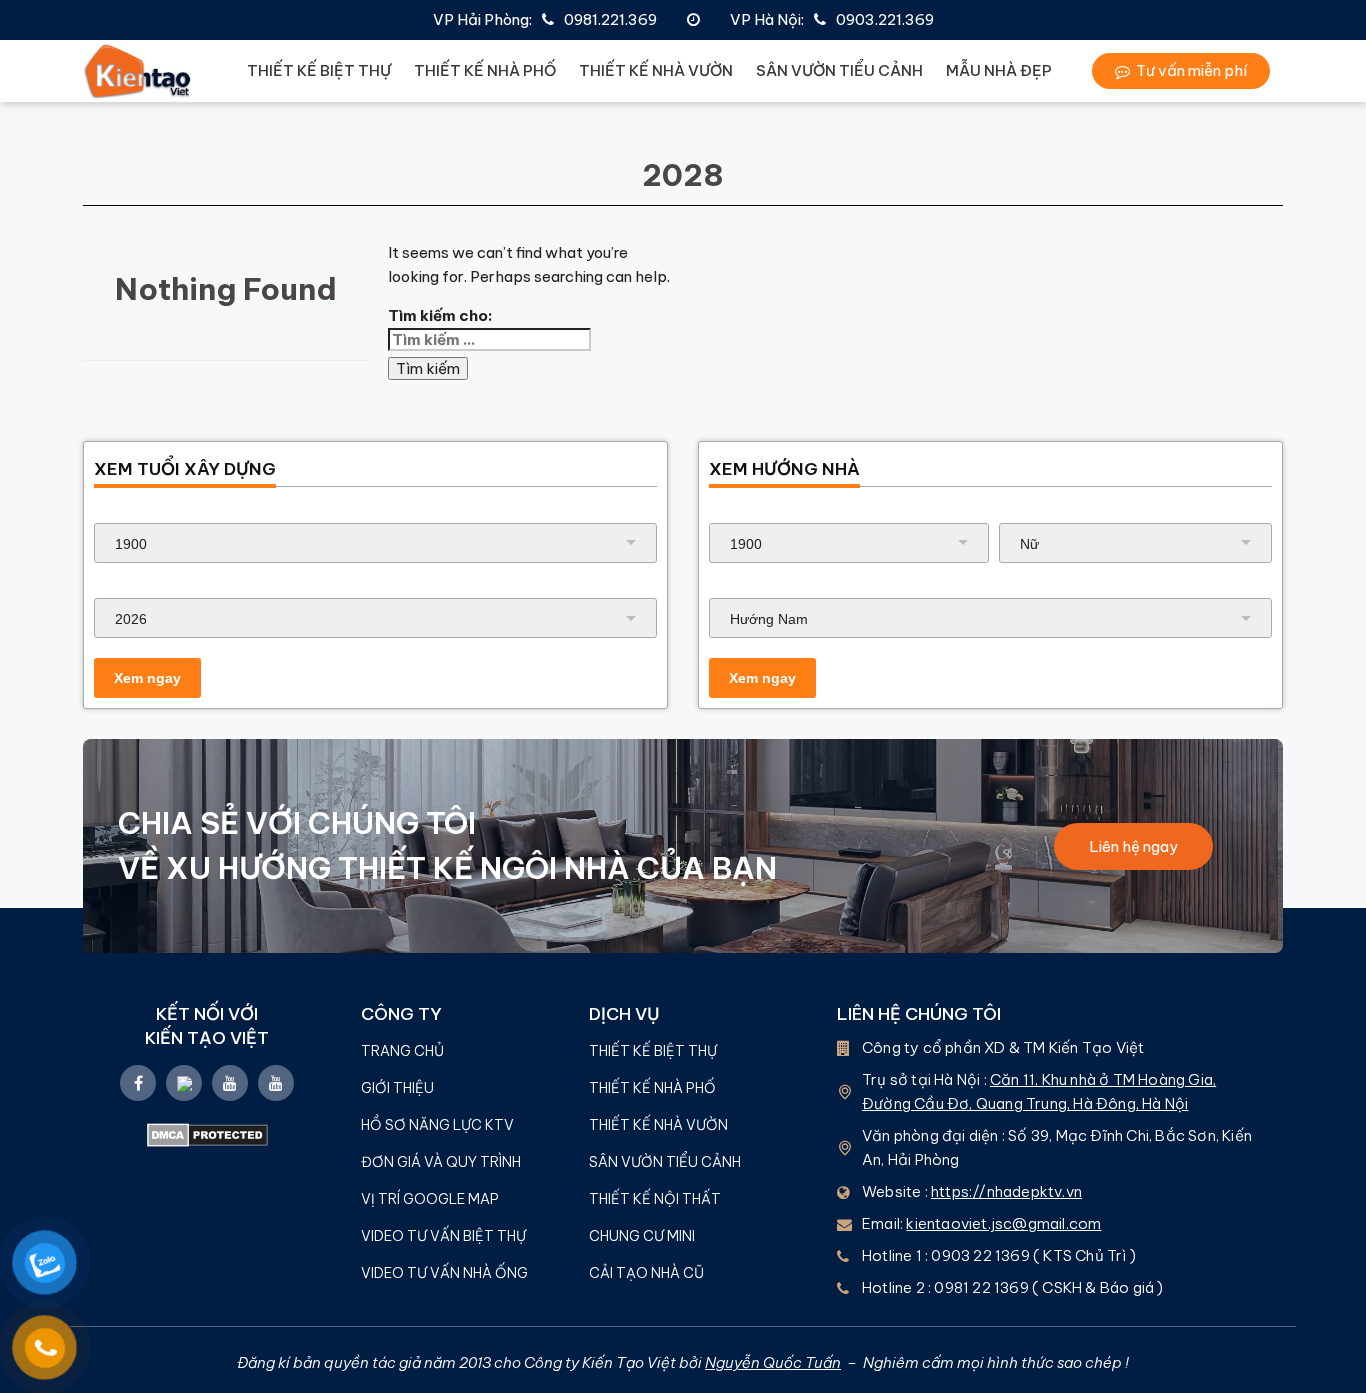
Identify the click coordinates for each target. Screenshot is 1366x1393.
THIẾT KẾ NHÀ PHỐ (485, 70)
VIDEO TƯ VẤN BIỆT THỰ (443, 1236)
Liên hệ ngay (1133, 846)
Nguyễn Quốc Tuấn (773, 1362)
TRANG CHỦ (402, 1051)
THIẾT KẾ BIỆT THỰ (319, 70)
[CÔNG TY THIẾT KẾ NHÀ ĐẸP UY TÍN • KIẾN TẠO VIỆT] (138, 71)
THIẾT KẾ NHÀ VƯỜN (656, 70)
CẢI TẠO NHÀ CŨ (646, 1273)
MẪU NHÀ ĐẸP (999, 70)
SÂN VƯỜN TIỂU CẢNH (839, 70)
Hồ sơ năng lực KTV (439, 1125)
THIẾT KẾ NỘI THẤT (655, 1199)
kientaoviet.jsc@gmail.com (1003, 1223)
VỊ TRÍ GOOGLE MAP (430, 1199)
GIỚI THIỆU (397, 1088)
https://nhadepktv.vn (1006, 1191)
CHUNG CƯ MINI (642, 1236)
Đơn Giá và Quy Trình (441, 1162)
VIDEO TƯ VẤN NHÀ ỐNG (444, 1273)
